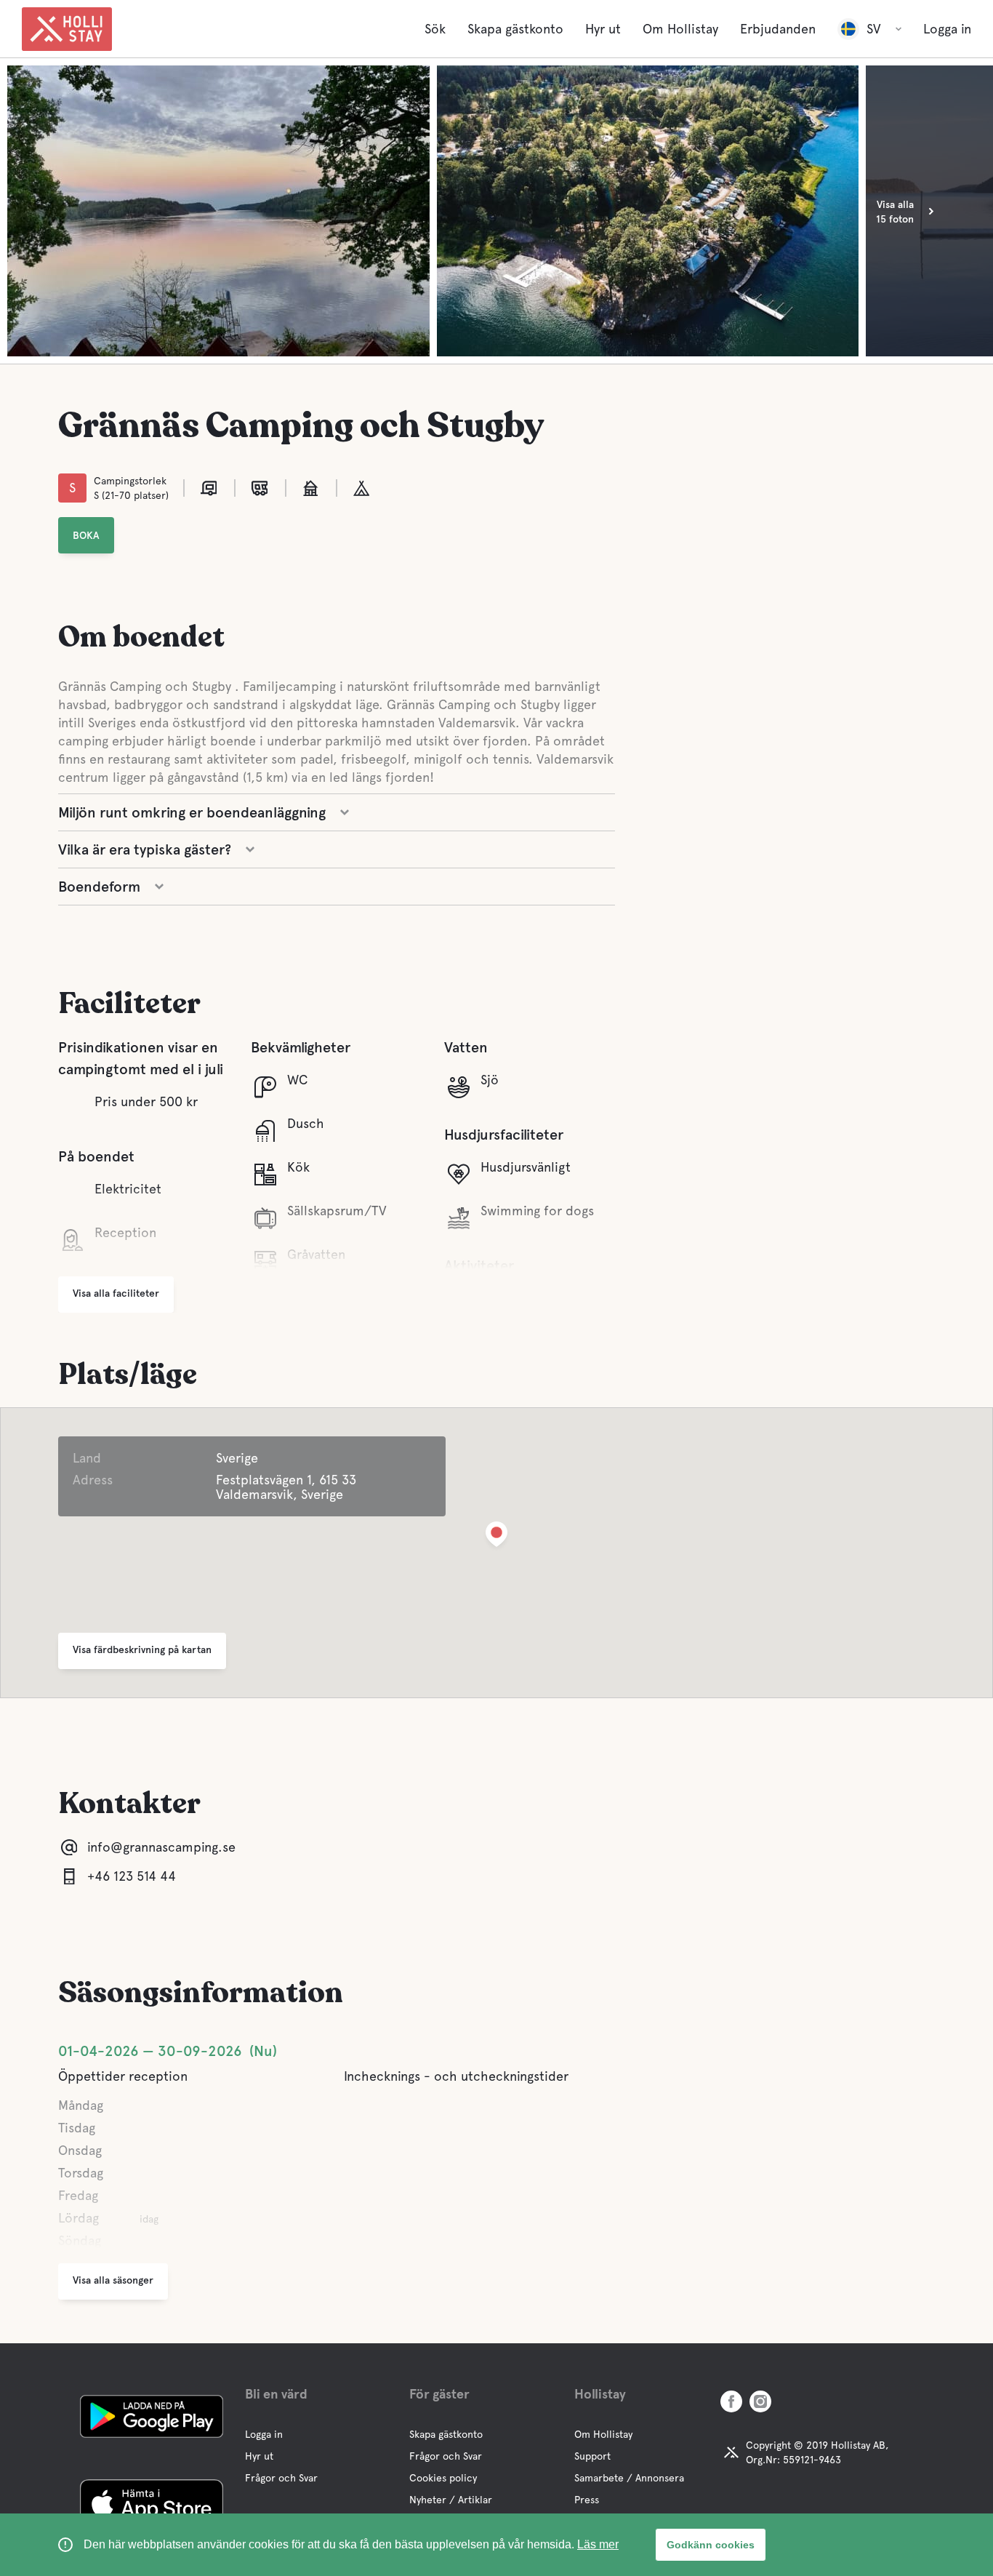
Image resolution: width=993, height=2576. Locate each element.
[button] (496, 1537)
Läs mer (598, 2544)
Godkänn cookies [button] (711, 2545)
